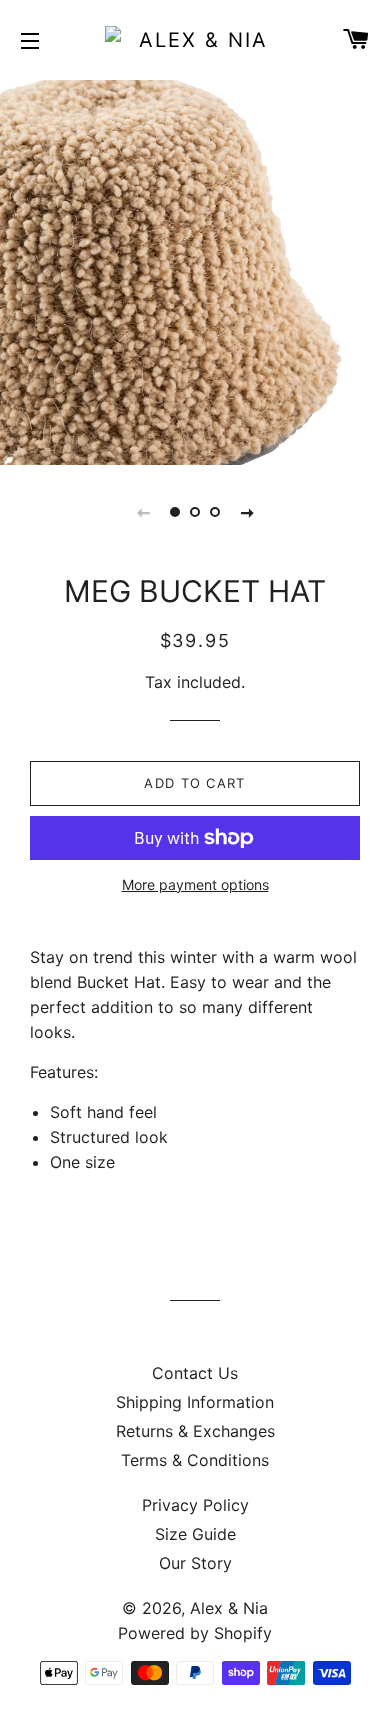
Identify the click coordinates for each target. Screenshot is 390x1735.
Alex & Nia (229, 1608)
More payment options (195, 884)
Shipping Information (195, 1402)
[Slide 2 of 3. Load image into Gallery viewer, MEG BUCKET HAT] (195, 512)
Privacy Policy (195, 1505)
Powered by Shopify (195, 1633)
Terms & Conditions (195, 1460)
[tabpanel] (195, 270)
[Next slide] (247, 512)
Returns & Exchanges (195, 1431)
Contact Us (195, 1373)
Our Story (195, 1563)
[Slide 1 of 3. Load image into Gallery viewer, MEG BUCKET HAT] (175, 512)
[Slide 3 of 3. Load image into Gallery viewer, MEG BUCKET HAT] (215, 512)
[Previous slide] (143, 512)
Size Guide (195, 1534)
